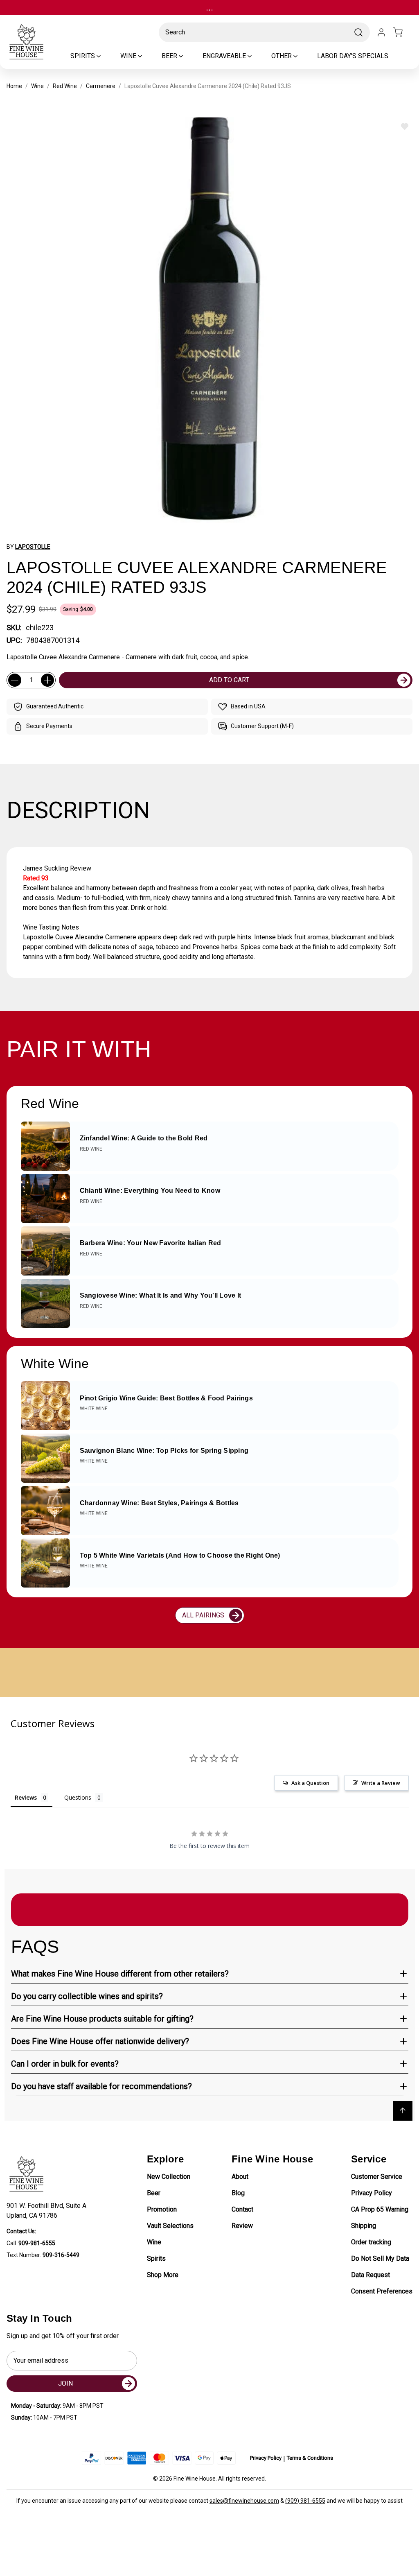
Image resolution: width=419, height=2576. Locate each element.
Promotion (162, 2209)
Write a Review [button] (381, 1783)
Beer (154, 2193)
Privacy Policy (372, 2193)
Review (242, 2226)
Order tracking (371, 2242)
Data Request (371, 2275)
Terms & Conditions (310, 2458)
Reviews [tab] (26, 1797)
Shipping (364, 2226)
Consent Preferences (382, 2291)
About (240, 2177)
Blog (238, 2193)
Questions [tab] (78, 1797)
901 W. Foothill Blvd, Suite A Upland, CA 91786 (48, 2211)
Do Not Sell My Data (380, 2258)
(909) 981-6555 (305, 2501)
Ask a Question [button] (310, 1783)
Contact (242, 2209)
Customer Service (377, 2177)
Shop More (163, 2275)
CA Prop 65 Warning (380, 2209)
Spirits (156, 2258)
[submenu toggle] (106, 56)
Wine (154, 2242)
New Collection (169, 2177)
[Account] (381, 32)
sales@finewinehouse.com (244, 2501)
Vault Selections (170, 2226)
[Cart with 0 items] (403, 32)
